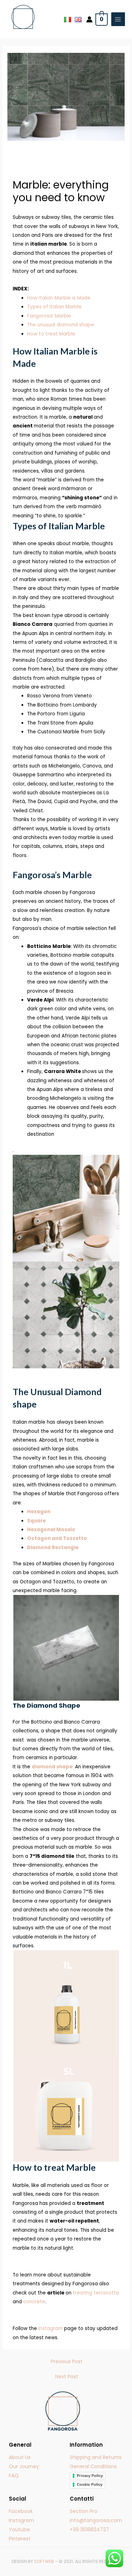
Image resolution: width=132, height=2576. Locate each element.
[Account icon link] (89, 19)
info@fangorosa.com (96, 2520)
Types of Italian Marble (54, 307)
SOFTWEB (44, 2561)
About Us (20, 2457)
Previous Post (67, 2362)
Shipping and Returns (96, 2457)
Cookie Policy (90, 2484)
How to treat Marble (51, 334)
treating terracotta (96, 2293)
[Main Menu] (118, 19)
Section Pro (84, 2511)
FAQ (14, 2476)
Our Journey (24, 2466)
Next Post (67, 2377)
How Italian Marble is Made (59, 298)
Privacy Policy (90, 2476)
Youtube (19, 2529)
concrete (34, 2302)
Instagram (51, 2328)
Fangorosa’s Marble (52, 875)
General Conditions (93, 2466)
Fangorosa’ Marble (49, 316)
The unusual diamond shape (61, 325)
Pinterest (20, 2539)
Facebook (21, 2511)
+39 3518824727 (89, 2529)
